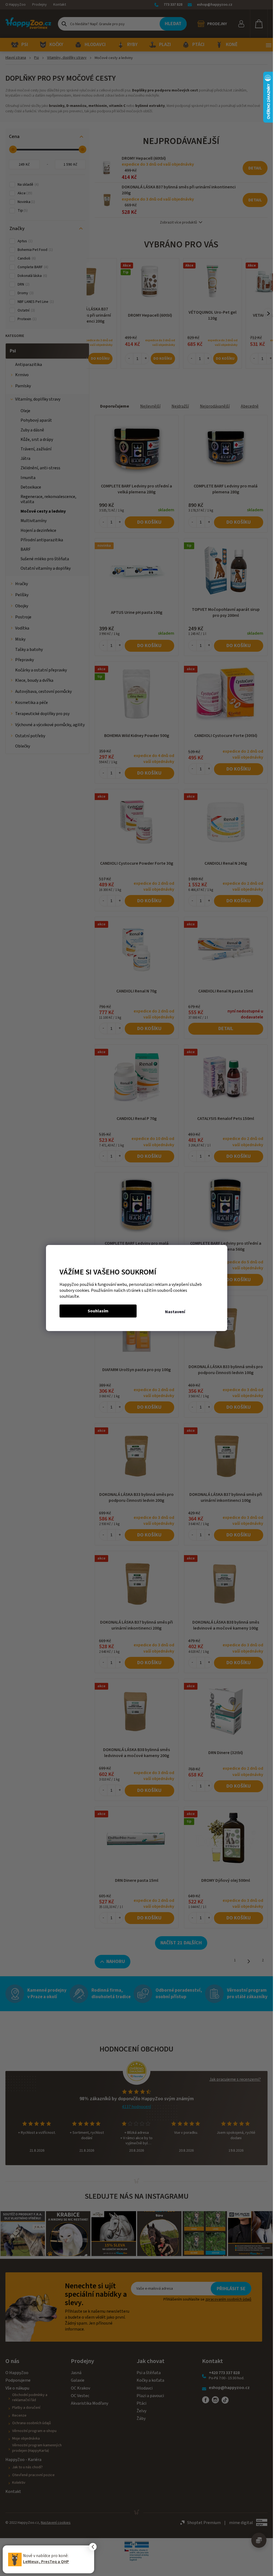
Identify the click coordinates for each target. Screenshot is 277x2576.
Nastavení (175, 1312)
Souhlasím (98, 1311)
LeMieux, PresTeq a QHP (46, 2562)
